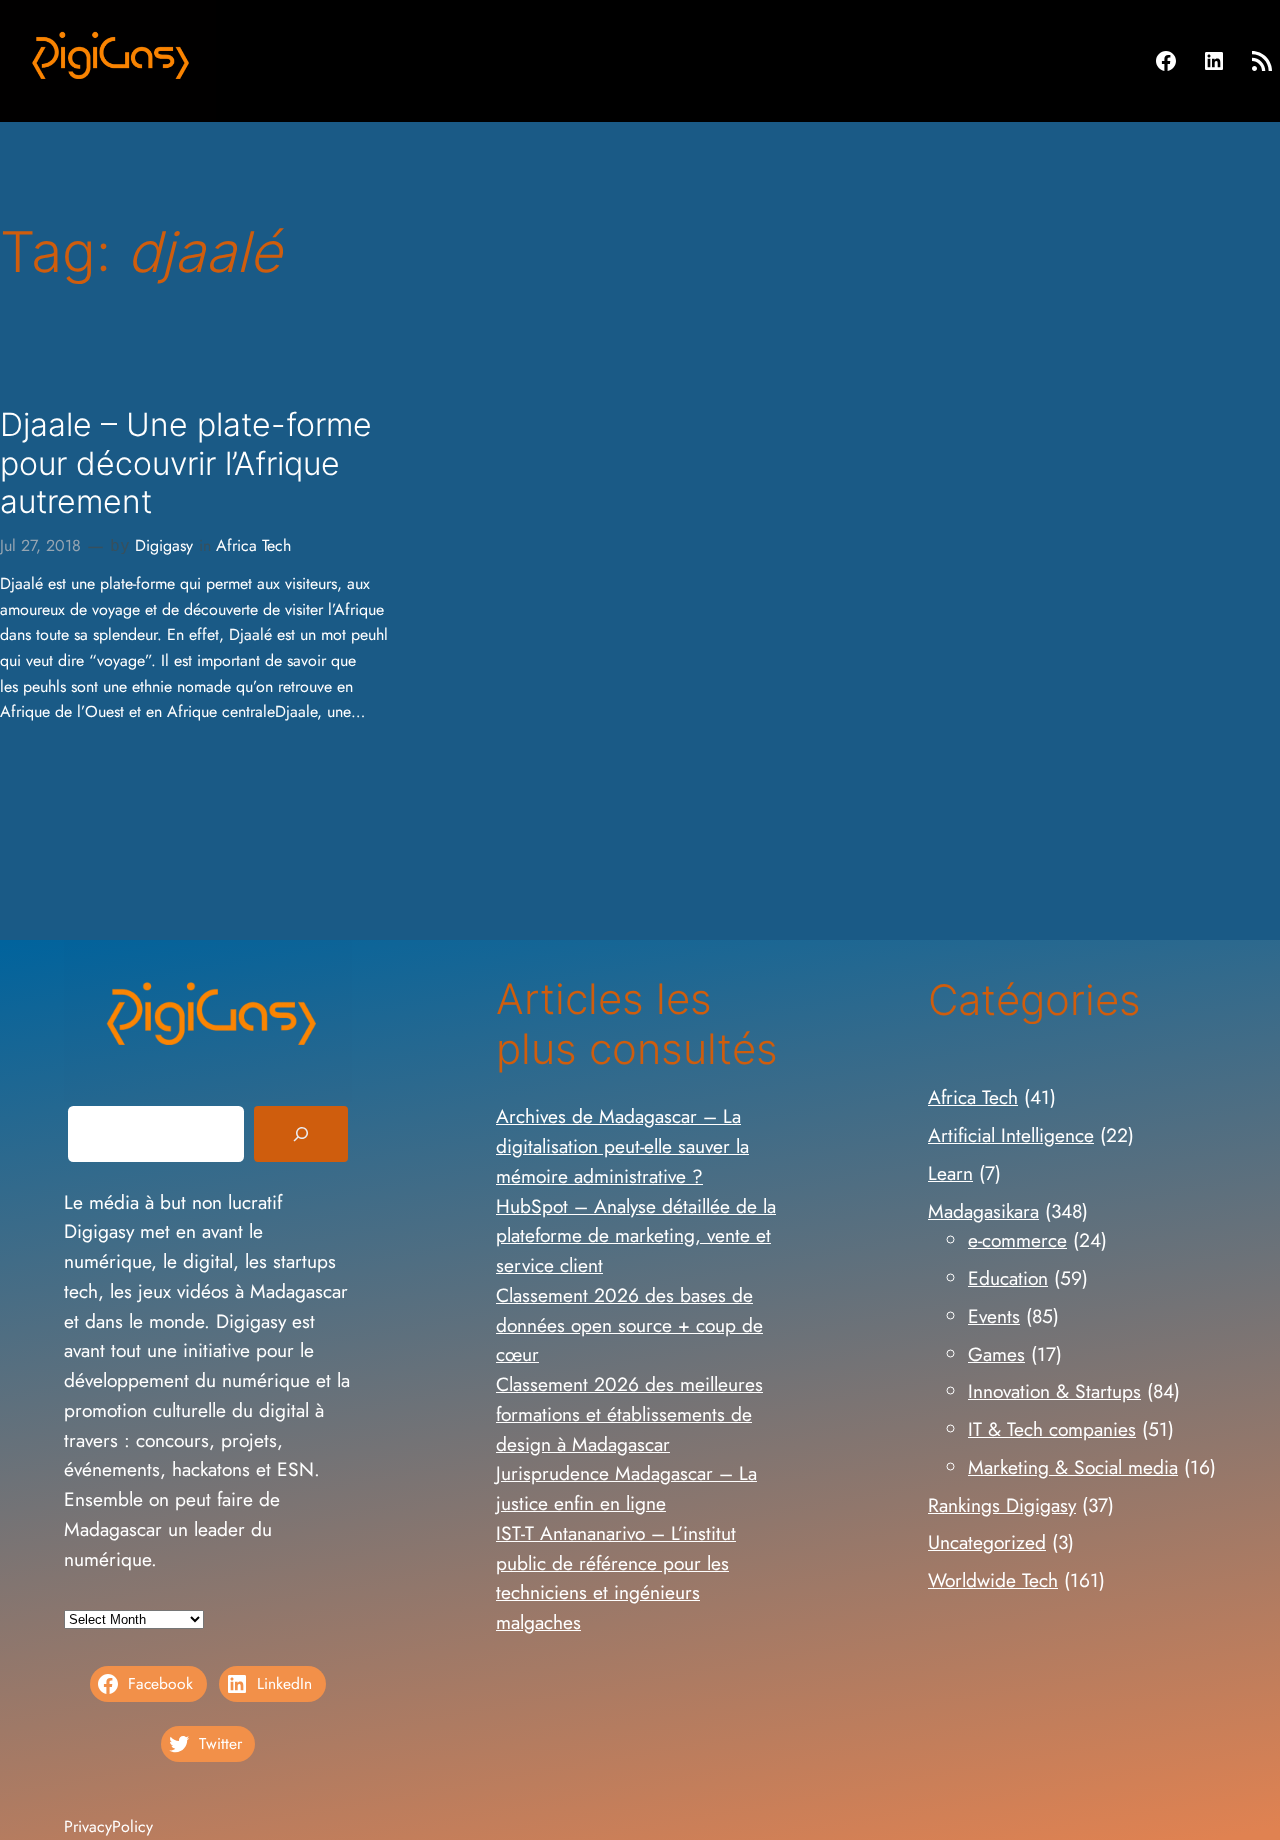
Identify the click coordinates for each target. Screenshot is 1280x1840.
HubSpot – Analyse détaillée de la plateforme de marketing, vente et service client (636, 1236)
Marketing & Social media (1073, 1467)
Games (996, 1354)
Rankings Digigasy (1002, 1505)
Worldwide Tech (993, 1580)
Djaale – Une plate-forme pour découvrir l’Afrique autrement (186, 463)
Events (994, 1316)
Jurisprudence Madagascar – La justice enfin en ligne (626, 1488)
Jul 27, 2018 (40, 545)
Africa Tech (253, 545)
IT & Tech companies (1052, 1429)
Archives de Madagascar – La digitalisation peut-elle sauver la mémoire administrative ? (622, 1146)
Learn (950, 1173)
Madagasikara (983, 1211)
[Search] (301, 1134)
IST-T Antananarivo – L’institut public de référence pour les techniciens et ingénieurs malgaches (616, 1577)
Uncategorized (987, 1542)
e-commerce (1017, 1240)
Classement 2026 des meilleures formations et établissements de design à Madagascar (629, 1414)
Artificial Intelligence (1011, 1135)
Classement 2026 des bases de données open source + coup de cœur (629, 1325)
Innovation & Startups (1054, 1391)
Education (1008, 1278)
